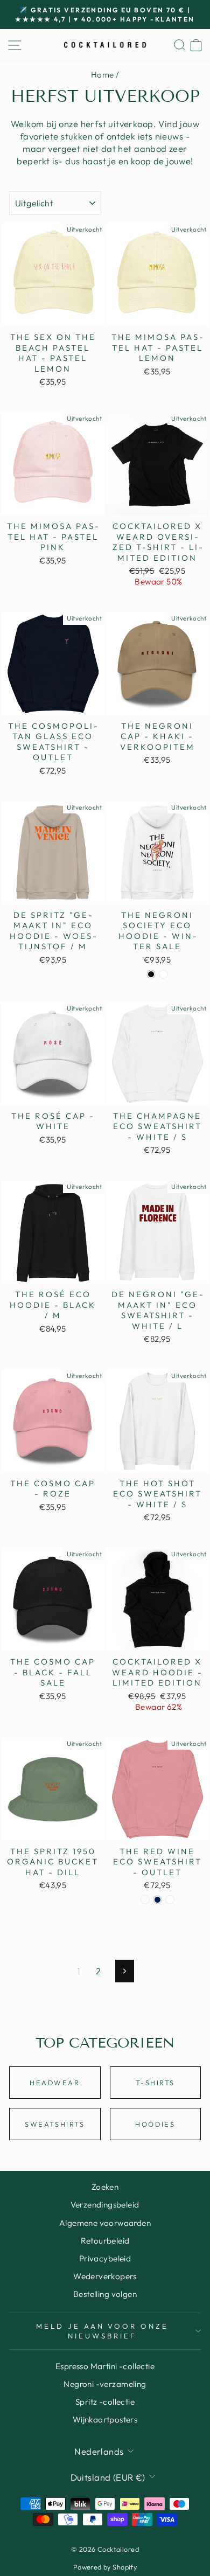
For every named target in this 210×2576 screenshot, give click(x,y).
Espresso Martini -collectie (105, 2366)
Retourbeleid (105, 2241)
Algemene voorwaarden (105, 2223)
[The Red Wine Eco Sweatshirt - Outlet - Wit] (170, 1900)
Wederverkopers (105, 2276)
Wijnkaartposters (105, 2420)
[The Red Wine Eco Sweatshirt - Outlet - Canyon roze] (145, 1900)
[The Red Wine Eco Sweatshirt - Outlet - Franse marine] (157, 1900)
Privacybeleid (105, 2258)
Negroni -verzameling (105, 2384)
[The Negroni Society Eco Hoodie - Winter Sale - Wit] (163, 974)
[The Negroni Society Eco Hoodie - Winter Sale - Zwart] (151, 974)
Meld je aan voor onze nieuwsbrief (102, 2331)
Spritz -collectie (105, 2402)
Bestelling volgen (105, 2294)
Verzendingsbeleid (105, 2205)
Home (103, 75)
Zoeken (105, 2187)
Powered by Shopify (105, 2567)
